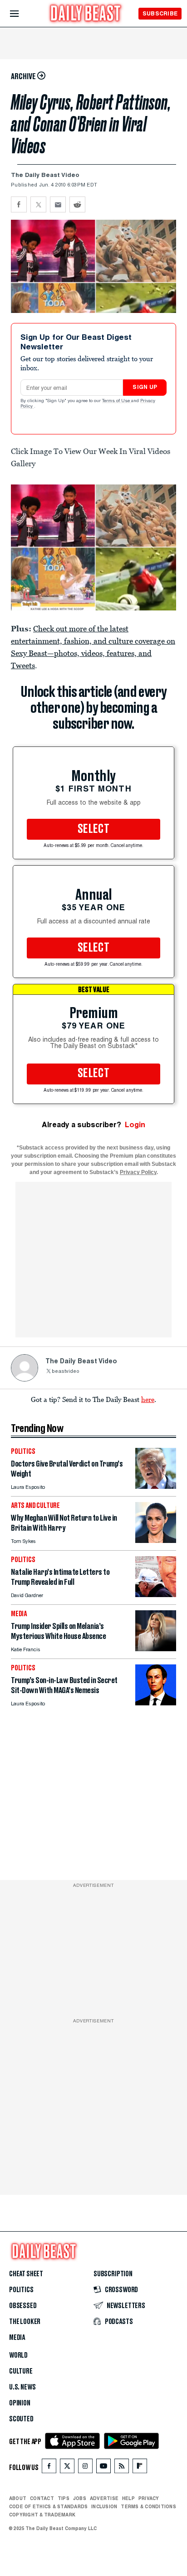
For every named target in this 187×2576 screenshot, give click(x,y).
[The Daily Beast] (86, 14)
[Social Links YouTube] (103, 2468)
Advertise (104, 2498)
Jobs (80, 2498)
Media (17, 2338)
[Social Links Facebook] (49, 2468)
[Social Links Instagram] (85, 2468)
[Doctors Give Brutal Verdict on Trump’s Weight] (156, 1486)
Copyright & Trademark (42, 2515)
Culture (21, 2371)
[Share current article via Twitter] (38, 204)
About (18, 2498)
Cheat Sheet (26, 2274)
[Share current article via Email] (58, 204)
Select (93, 829)
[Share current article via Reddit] (77, 204)
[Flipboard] (140, 2468)
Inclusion (104, 2506)
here (148, 1399)
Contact (42, 2498)
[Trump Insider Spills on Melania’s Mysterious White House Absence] (156, 1649)
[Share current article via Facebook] (19, 204)
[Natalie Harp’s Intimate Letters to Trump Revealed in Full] (156, 1595)
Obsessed (23, 2306)
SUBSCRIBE (160, 13)
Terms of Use (117, 401)
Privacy (149, 2498)
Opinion (20, 2403)
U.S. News (22, 2387)
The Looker (25, 2322)
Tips (64, 2498)
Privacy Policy (138, 1172)
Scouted (21, 2419)
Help (128, 2498)
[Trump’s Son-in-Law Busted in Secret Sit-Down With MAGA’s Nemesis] (156, 1703)
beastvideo (66, 1372)
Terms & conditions (148, 2506)
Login (135, 1125)
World (18, 2355)
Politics (21, 2290)
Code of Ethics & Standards (48, 2506)
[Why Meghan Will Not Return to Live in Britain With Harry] (156, 1540)
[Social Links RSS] (122, 2468)
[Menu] (22, 14)
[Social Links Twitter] (67, 2468)
